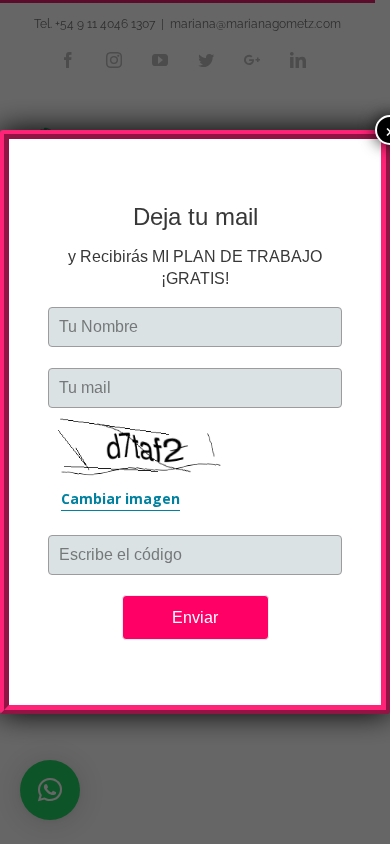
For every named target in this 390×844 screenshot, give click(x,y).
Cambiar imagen (120, 498)
